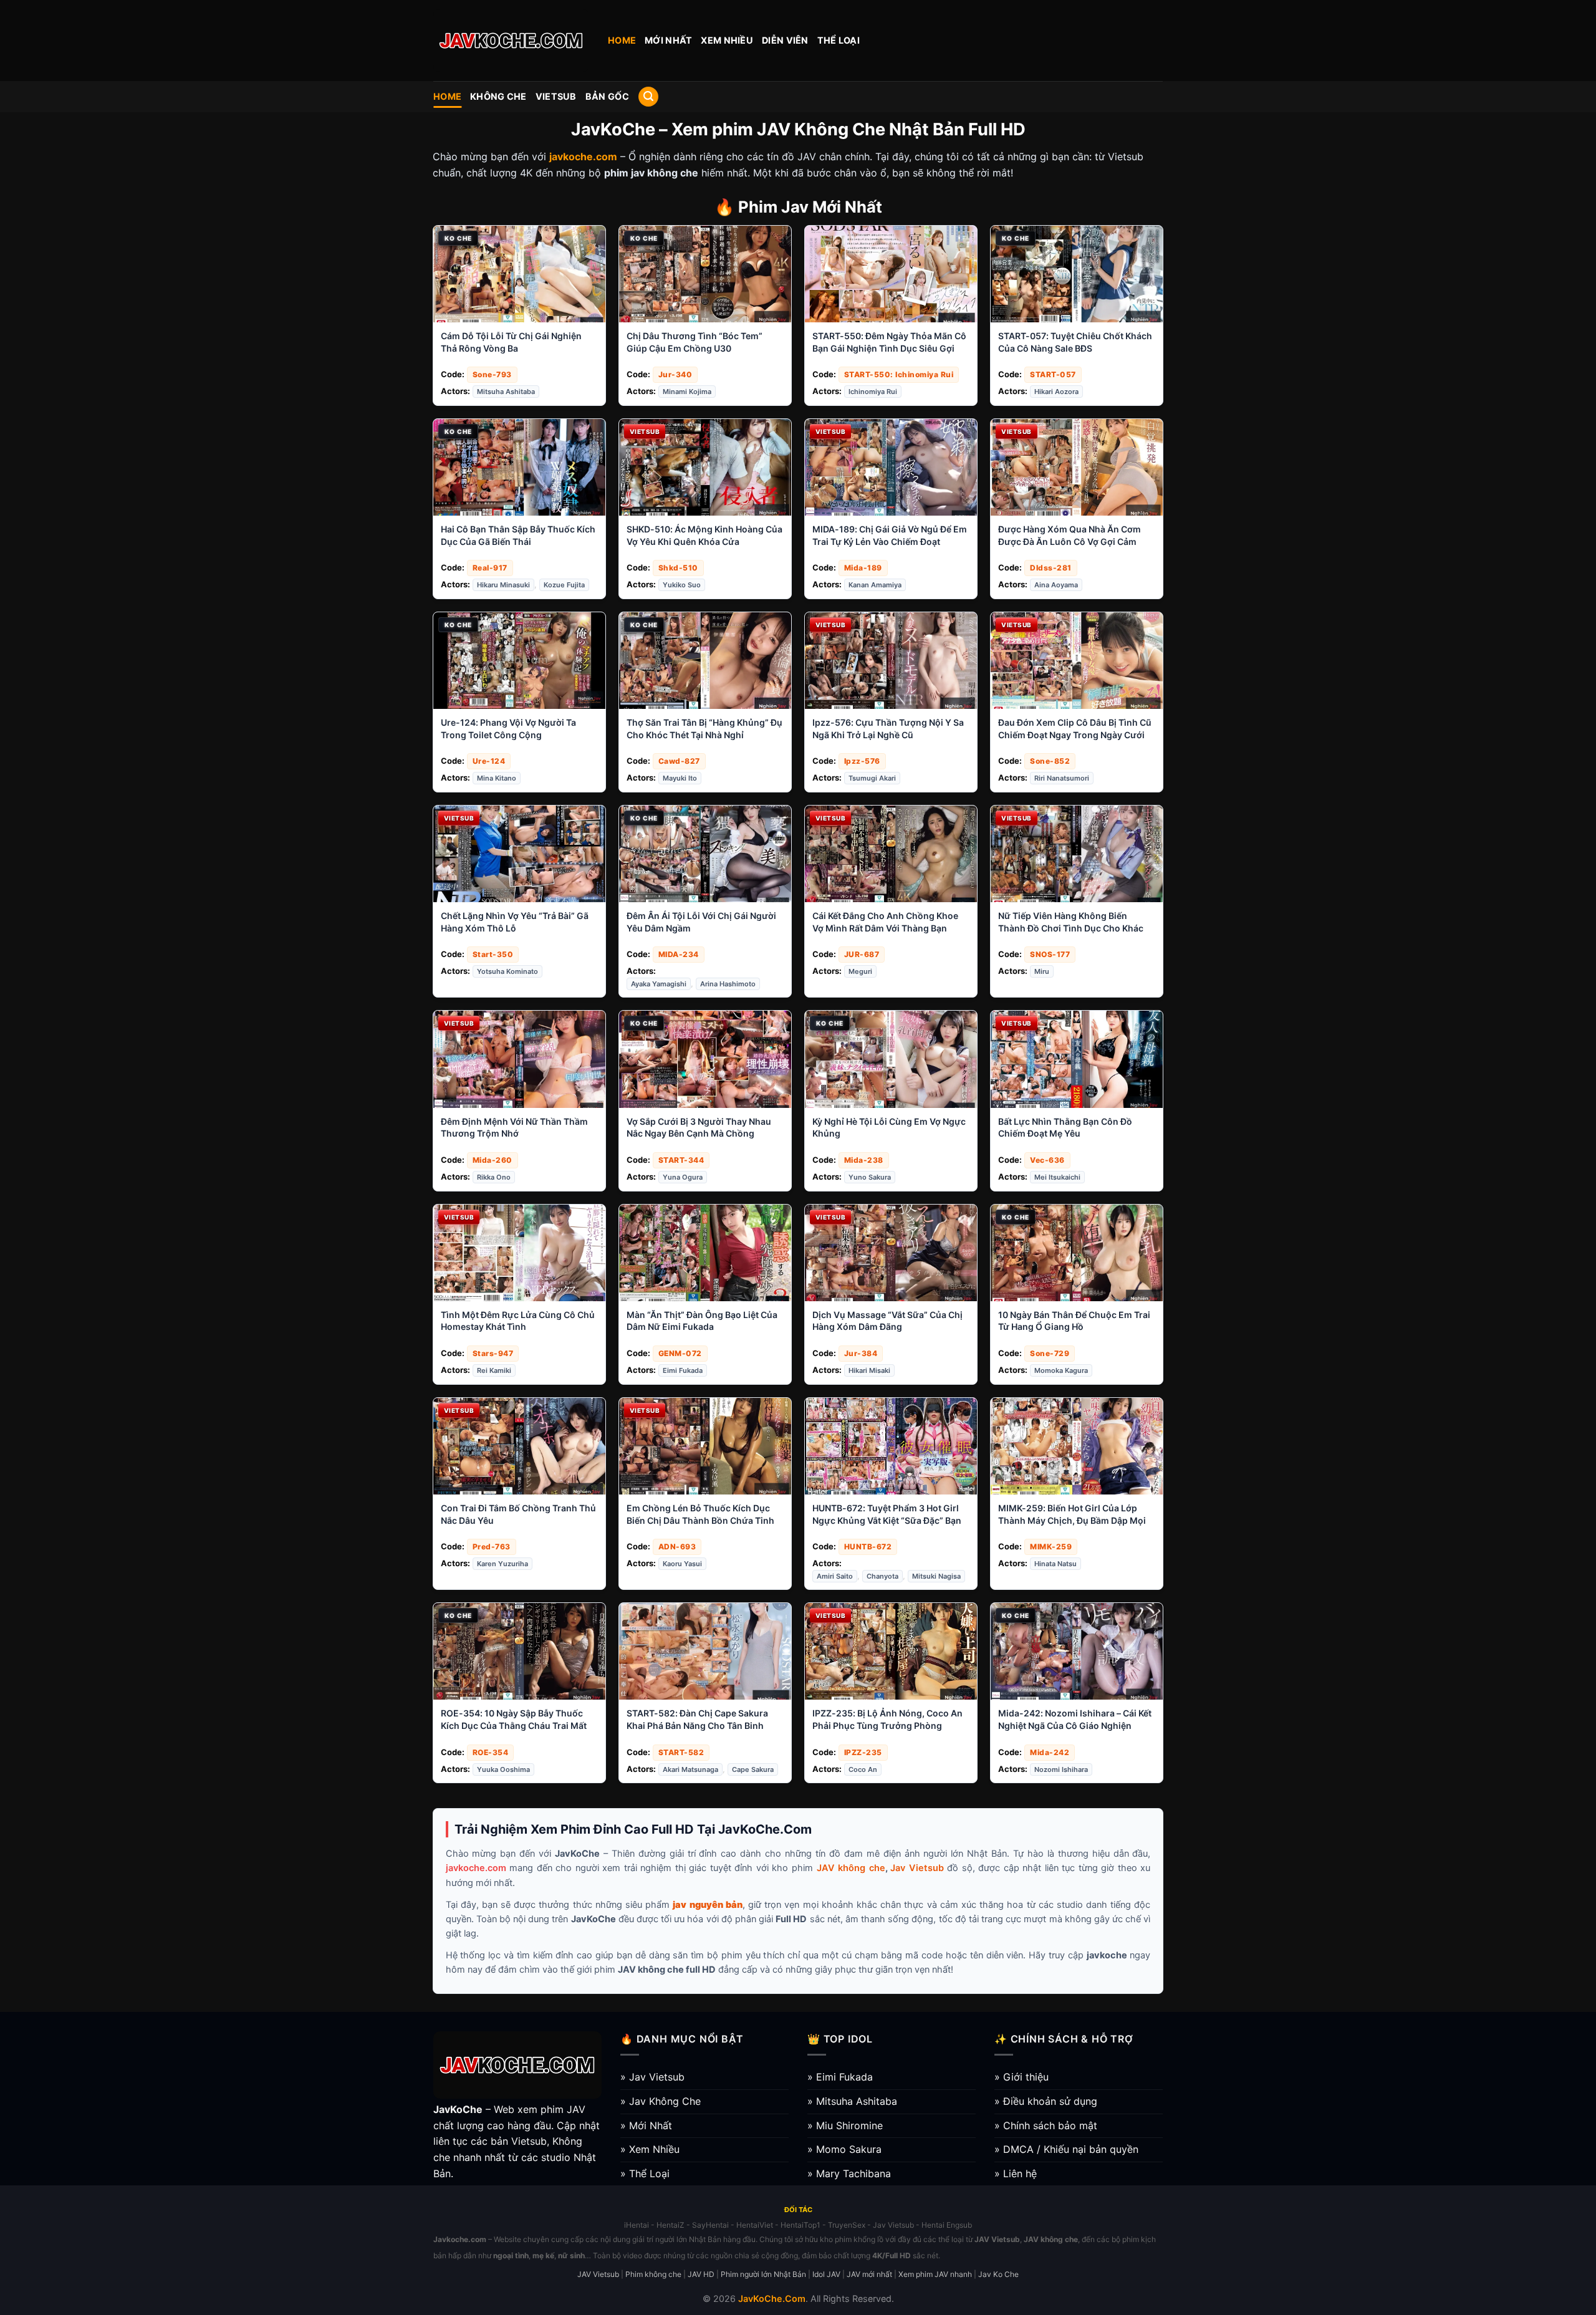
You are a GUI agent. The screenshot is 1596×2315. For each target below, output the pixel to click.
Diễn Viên (785, 40)
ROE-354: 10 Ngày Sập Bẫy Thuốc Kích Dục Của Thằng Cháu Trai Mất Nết (514, 1725)
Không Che (498, 96)
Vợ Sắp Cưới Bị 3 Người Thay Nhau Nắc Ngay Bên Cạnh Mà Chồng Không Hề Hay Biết (699, 1133)
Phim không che (653, 2274)
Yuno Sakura (870, 1177)
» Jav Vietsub (652, 2077)
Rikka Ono (494, 1177)
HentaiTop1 (800, 2225)
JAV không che (851, 1868)
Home (622, 40)
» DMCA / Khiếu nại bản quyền (1066, 2149)
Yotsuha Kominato (507, 971)
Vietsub (556, 96)
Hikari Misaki (869, 1370)
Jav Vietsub (917, 1868)
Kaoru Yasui (682, 1564)
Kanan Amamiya (875, 585)
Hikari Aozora (1056, 392)
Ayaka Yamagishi (659, 984)
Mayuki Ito (680, 778)
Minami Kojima (687, 392)
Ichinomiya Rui (873, 392)
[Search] (648, 97)
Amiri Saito (835, 1576)
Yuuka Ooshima (503, 1769)
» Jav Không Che (661, 2101)
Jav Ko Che (998, 2274)
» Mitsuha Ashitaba (852, 2101)
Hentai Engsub (947, 2225)
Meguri (860, 971)
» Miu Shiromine (845, 2125)
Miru (1042, 971)
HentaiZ (671, 2225)
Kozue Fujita (564, 585)
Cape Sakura (753, 1769)
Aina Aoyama (1056, 585)
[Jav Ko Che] (511, 41)
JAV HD (701, 2274)
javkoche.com (476, 1868)
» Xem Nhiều (650, 2149)
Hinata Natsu (1055, 1564)
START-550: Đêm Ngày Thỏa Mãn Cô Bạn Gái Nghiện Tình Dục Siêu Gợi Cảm (889, 348)
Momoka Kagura (1061, 1370)
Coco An (863, 1769)
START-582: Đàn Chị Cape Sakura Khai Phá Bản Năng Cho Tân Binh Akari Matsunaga (697, 1725)
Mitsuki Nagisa (936, 1576)
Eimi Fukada (683, 1370)
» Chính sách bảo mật (1046, 2125)
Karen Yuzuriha (502, 1564)
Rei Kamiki (494, 1370)
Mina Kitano (497, 778)
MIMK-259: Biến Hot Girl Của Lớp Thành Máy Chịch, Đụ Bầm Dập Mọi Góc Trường (1072, 1520)
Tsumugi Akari (872, 778)
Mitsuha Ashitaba (506, 392)
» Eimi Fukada (840, 2077)
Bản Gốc (607, 96)
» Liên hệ (1016, 2173)
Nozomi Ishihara (1061, 1769)
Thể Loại (839, 40)
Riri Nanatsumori (1062, 778)
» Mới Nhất (646, 2125)
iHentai (637, 2225)
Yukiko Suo (682, 585)
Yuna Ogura (683, 1177)
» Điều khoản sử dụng (1046, 2101)
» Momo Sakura (844, 2149)
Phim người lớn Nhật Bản (763, 2274)
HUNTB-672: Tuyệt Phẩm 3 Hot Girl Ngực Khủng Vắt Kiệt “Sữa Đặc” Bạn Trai (887, 1520)
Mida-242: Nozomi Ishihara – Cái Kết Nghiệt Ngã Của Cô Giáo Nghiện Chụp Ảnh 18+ (1075, 1725)
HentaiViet (755, 2225)
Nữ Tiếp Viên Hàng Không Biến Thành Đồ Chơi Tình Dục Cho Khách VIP (1074, 928)
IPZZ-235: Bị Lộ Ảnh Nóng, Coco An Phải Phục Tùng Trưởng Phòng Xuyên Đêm (887, 1725)
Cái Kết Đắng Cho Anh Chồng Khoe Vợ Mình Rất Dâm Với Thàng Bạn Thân (885, 928)
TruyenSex (847, 2225)
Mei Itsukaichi (1057, 1177)
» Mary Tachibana (849, 2173)
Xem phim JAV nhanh (935, 2274)
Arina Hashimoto (728, 984)
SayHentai (710, 2225)
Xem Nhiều (727, 40)
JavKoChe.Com (772, 2298)
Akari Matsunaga (690, 1769)
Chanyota (882, 1576)
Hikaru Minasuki (503, 585)
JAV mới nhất (869, 2274)
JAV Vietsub (598, 2274)
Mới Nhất (668, 40)
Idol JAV (826, 2274)
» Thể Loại (645, 2173)
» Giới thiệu (1022, 2077)
